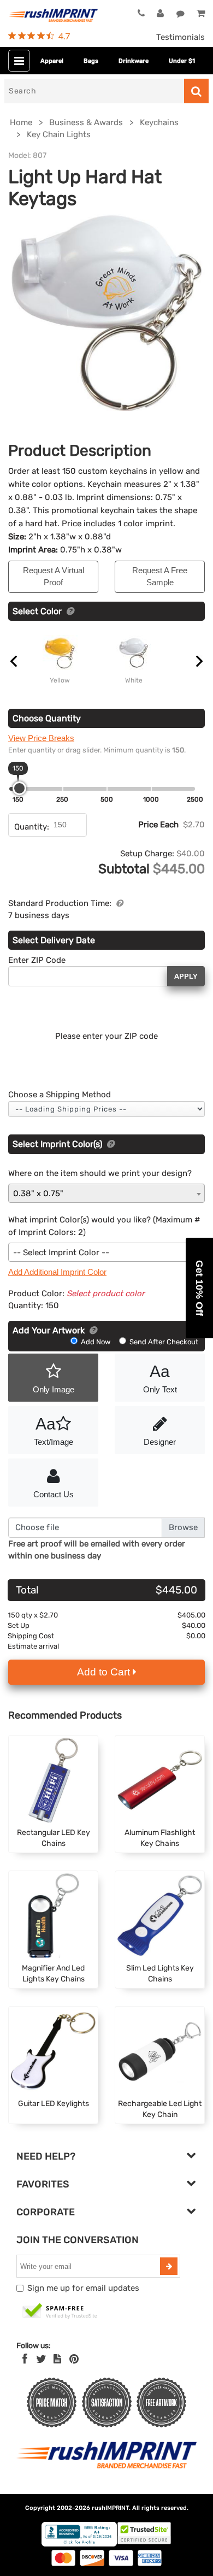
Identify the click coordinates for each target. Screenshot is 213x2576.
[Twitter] (41, 2359)
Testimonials (181, 37)
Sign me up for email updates (83, 2288)
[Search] (196, 91)
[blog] (57, 2359)
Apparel (52, 61)
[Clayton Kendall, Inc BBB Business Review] (79, 2544)
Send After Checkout (163, 1342)
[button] (199, 1288)
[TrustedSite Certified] (60, 2312)
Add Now (96, 1342)
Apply (186, 976)
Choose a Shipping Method (60, 1095)
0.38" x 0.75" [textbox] (38, 1193)
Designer (160, 1442)
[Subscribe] (169, 2266)
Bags (91, 61)
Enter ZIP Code (37, 960)
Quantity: (32, 827)
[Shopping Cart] (201, 14)
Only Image (54, 1389)
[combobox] (106, 1193)
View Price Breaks (41, 738)
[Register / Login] (160, 14)
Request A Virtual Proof (54, 577)
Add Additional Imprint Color (57, 1272)
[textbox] (106, 1253)
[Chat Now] (181, 14)
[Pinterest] (74, 2359)
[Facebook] (25, 2359)
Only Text (160, 1378)
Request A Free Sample (160, 577)
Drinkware (134, 61)
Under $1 (182, 61)
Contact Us (54, 1494)
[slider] (19, 788)
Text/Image (54, 1431)
